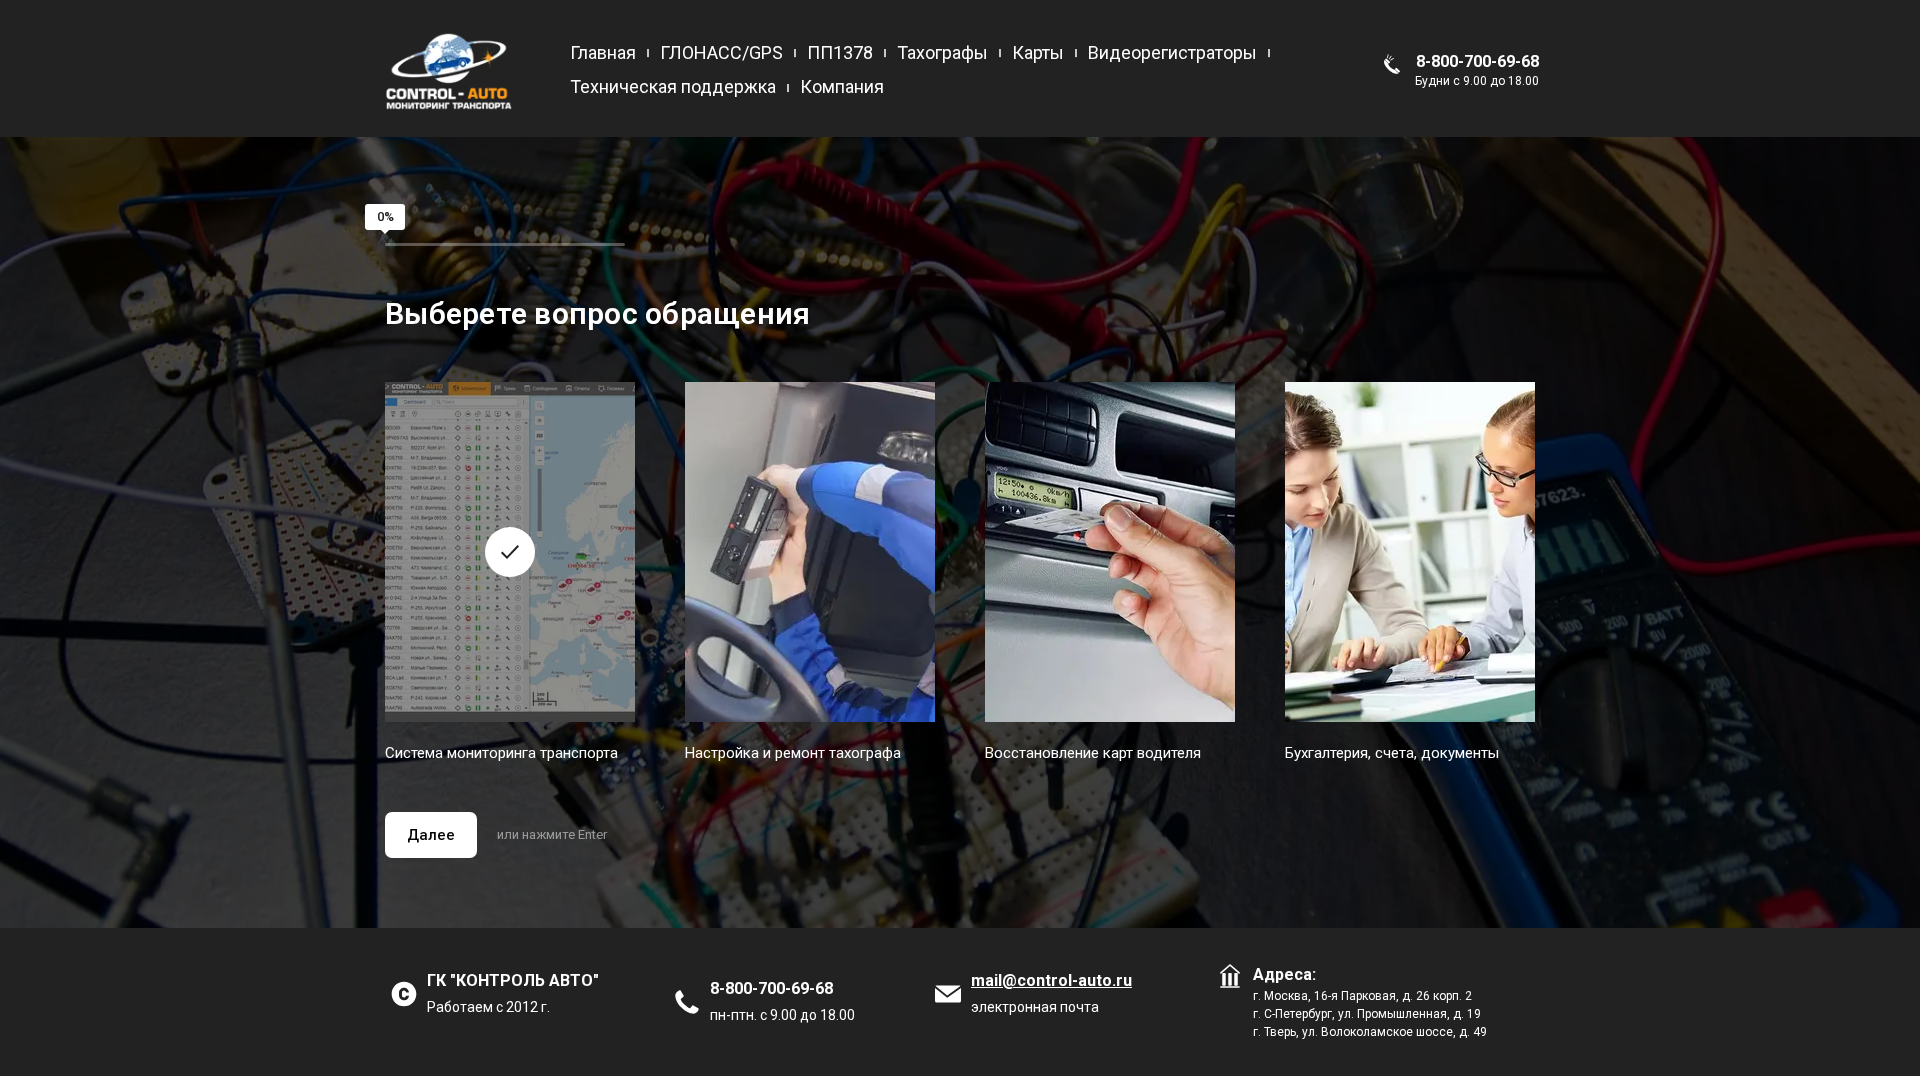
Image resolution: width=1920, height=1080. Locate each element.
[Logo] (449, 70)
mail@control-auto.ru (1051, 980)
